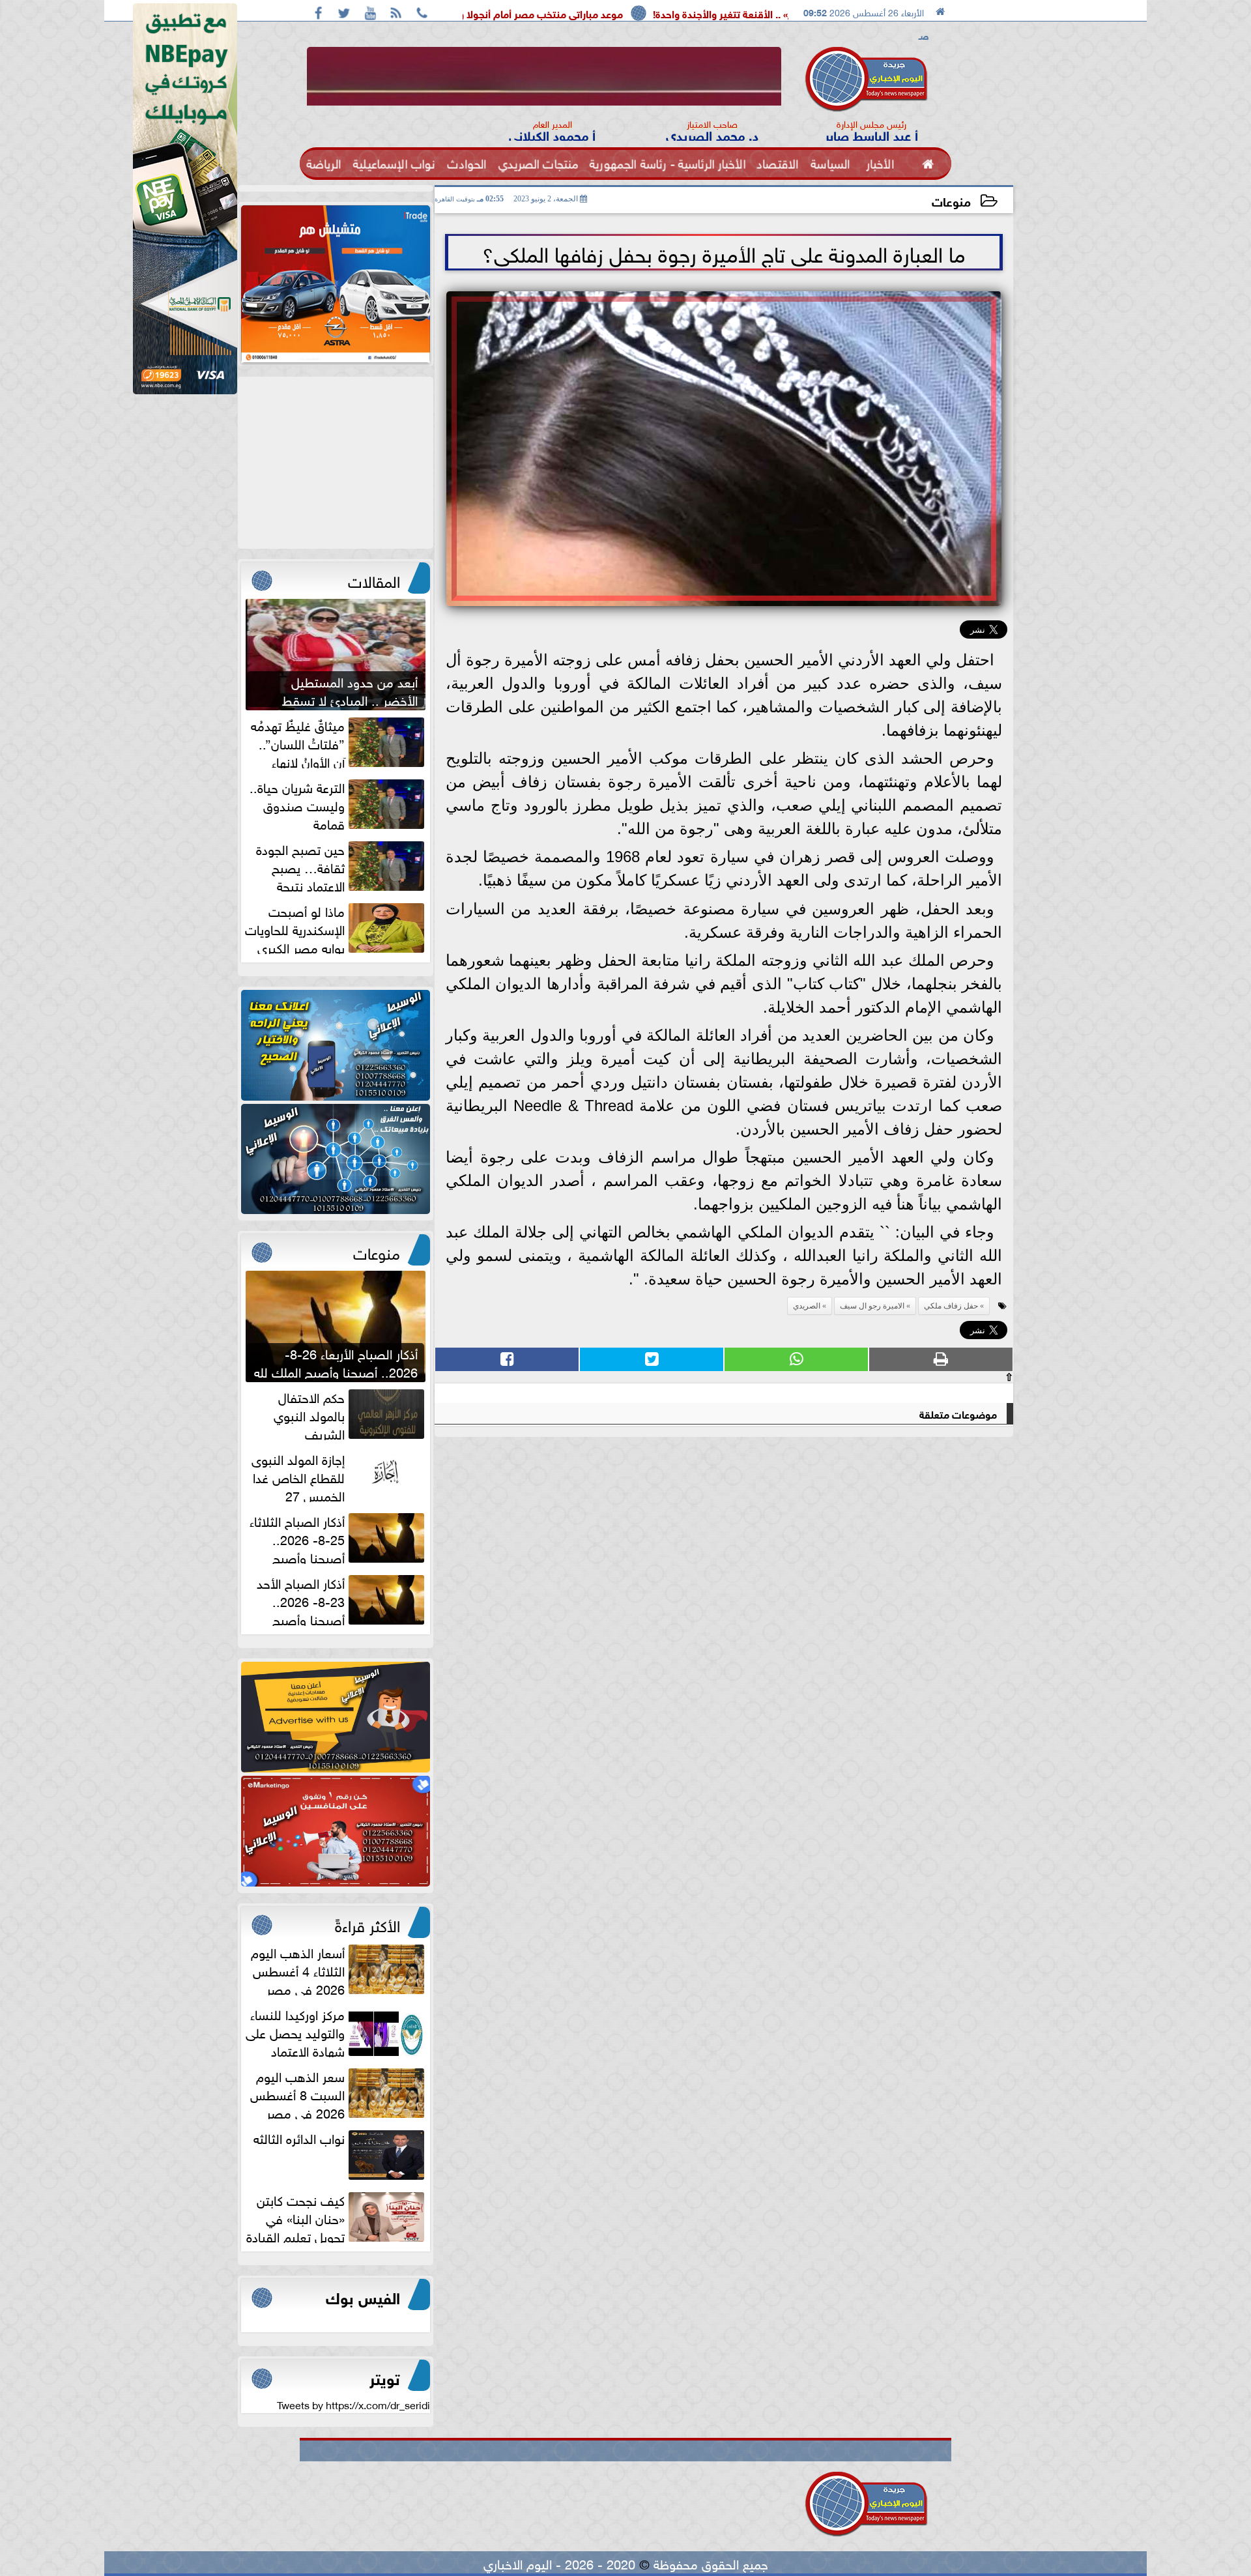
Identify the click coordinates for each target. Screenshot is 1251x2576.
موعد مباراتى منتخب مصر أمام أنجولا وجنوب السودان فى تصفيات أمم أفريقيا (625, 13)
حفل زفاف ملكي (951, 1306)
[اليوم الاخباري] (336, 1045)
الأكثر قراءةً (367, 1924)
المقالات (374, 579)
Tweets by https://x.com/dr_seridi (353, 2404)
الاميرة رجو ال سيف (872, 1306)
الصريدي (807, 1306)
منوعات (951, 200)
